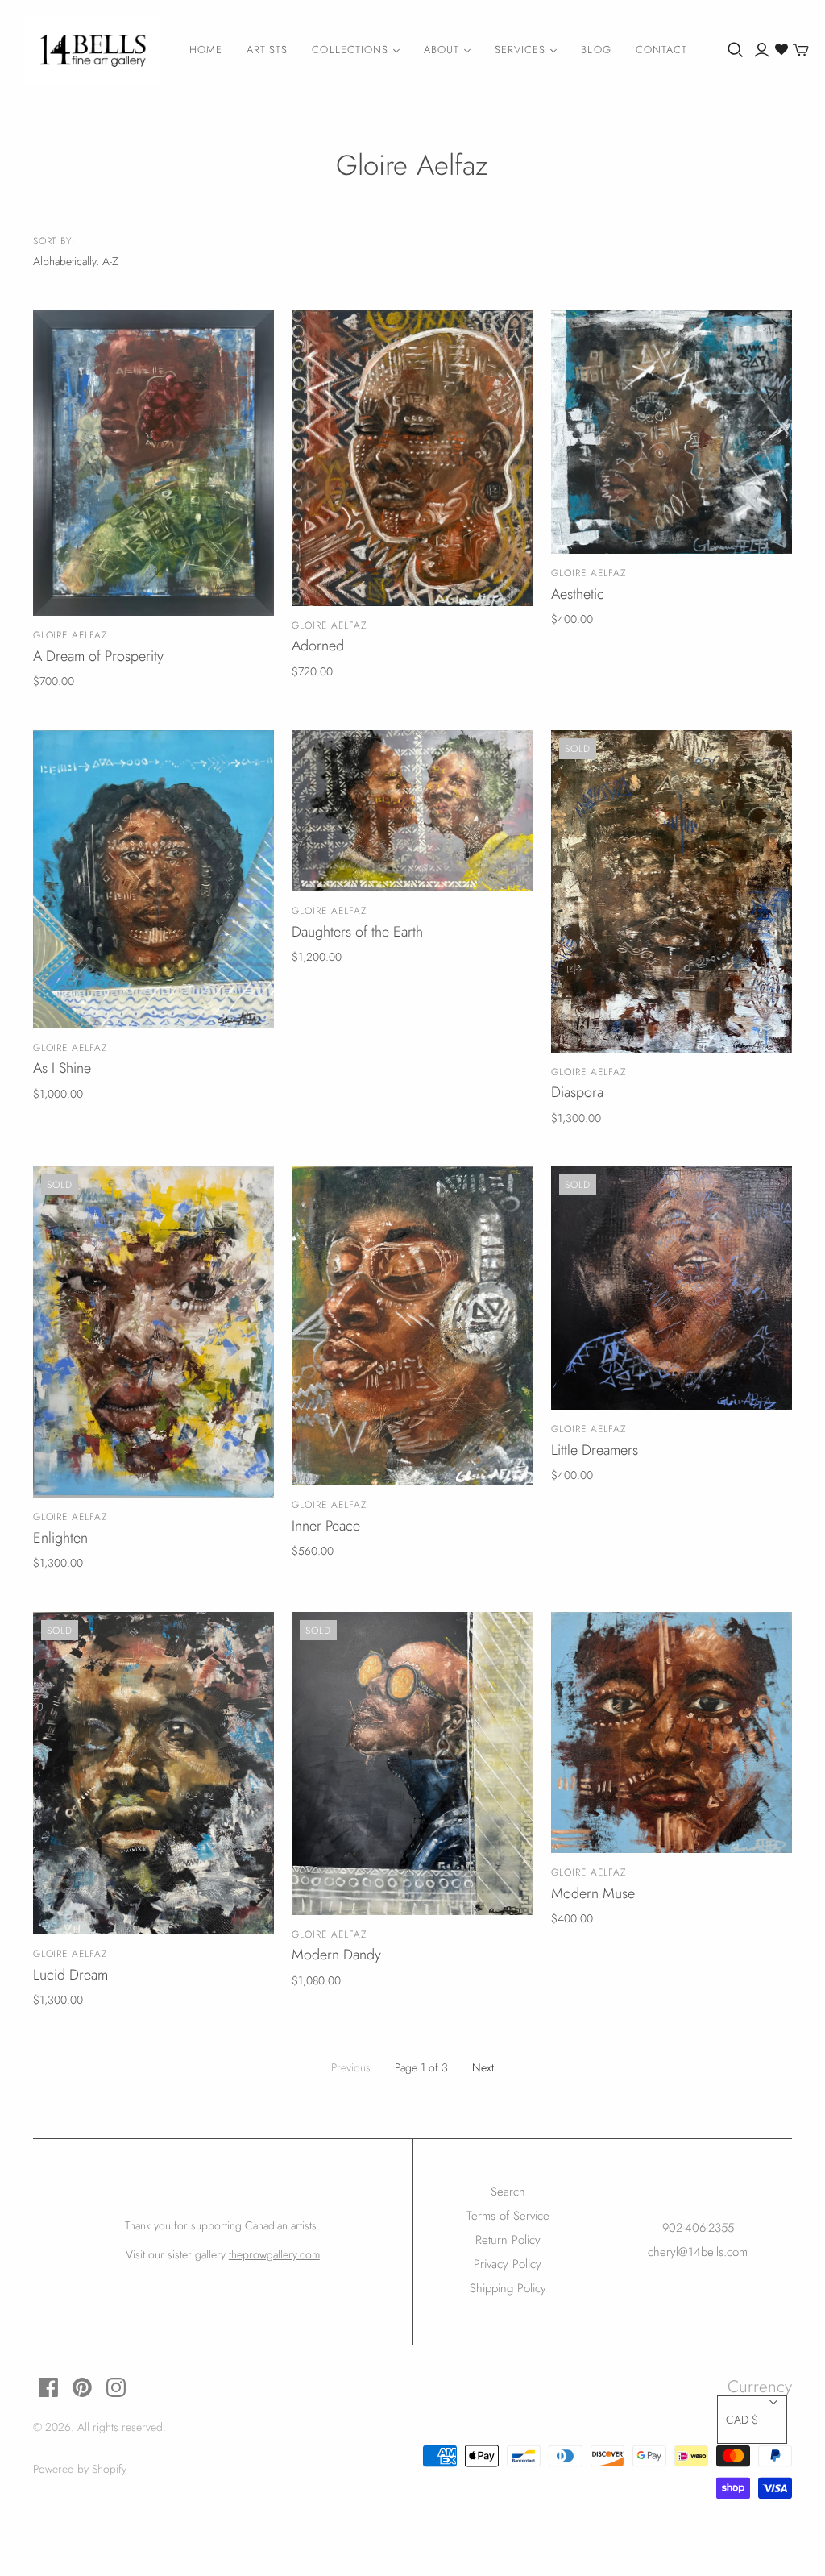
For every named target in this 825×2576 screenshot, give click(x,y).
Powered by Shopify (80, 2469)
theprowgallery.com (274, 2254)
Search (508, 2192)
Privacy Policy (508, 2264)
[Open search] (736, 50)
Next (483, 2067)
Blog (596, 50)
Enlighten (60, 1538)
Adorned (318, 646)
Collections (350, 50)
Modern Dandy (336, 1955)
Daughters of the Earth (357, 932)
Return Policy (508, 2240)
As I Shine (62, 1068)
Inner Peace (326, 1526)
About (442, 50)
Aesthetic (578, 594)
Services (520, 50)
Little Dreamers (595, 1450)
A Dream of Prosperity (98, 656)
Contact (661, 50)
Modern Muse (593, 1893)
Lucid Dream (70, 1975)
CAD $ (742, 2420)
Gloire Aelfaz (70, 635)
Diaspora (577, 1092)
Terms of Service (508, 2216)
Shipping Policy (508, 2288)
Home (206, 50)
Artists (267, 50)
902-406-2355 (698, 2228)
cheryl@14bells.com (698, 2252)
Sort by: (55, 241)
